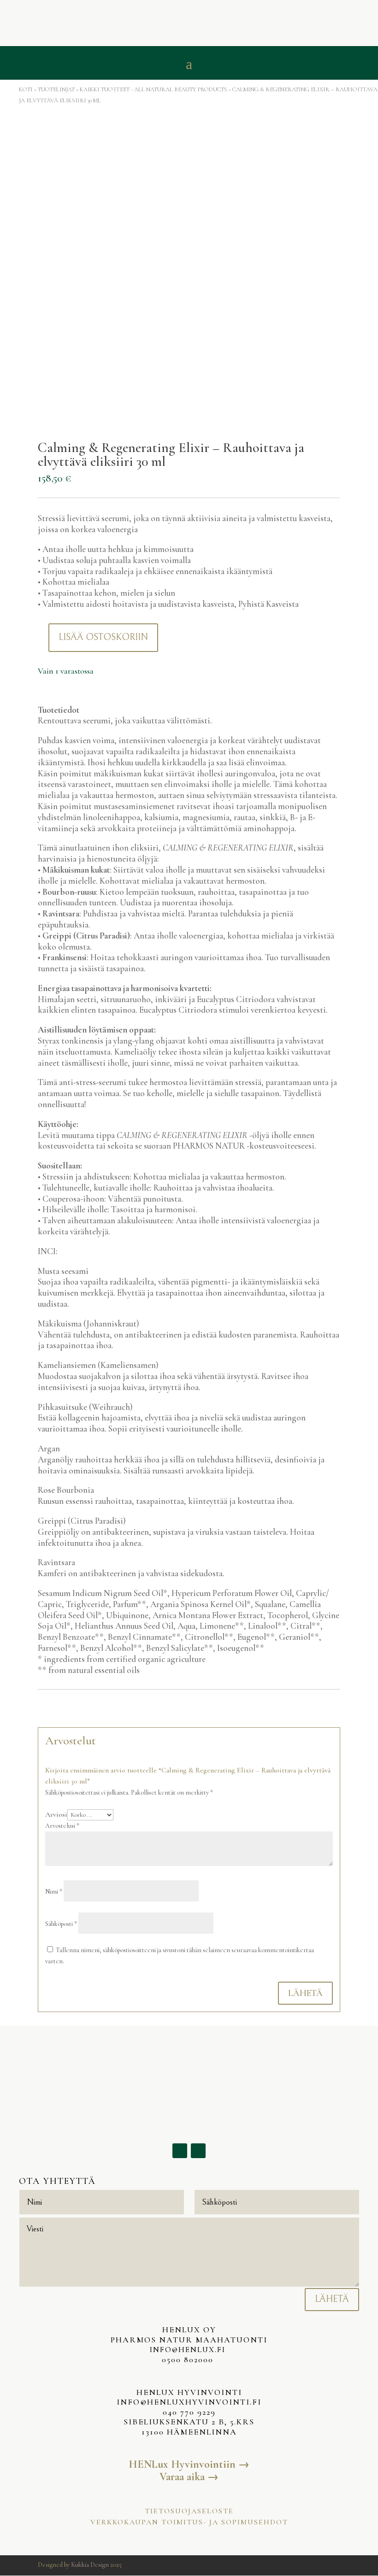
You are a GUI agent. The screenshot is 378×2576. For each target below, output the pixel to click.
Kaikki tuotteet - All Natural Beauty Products (154, 89)
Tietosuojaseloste (189, 2511)
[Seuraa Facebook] (180, 2151)
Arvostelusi (62, 1826)
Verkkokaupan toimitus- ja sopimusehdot (189, 2522)
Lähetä (305, 1993)
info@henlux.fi (189, 2350)
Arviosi (56, 1814)
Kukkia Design (90, 2565)
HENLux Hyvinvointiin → (189, 2464)
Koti (26, 89)
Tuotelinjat (56, 89)
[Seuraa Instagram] (198, 2151)
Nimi (54, 1892)
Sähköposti (61, 1924)
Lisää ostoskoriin (103, 637)
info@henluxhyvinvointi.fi (189, 2402)
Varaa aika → (189, 2477)
